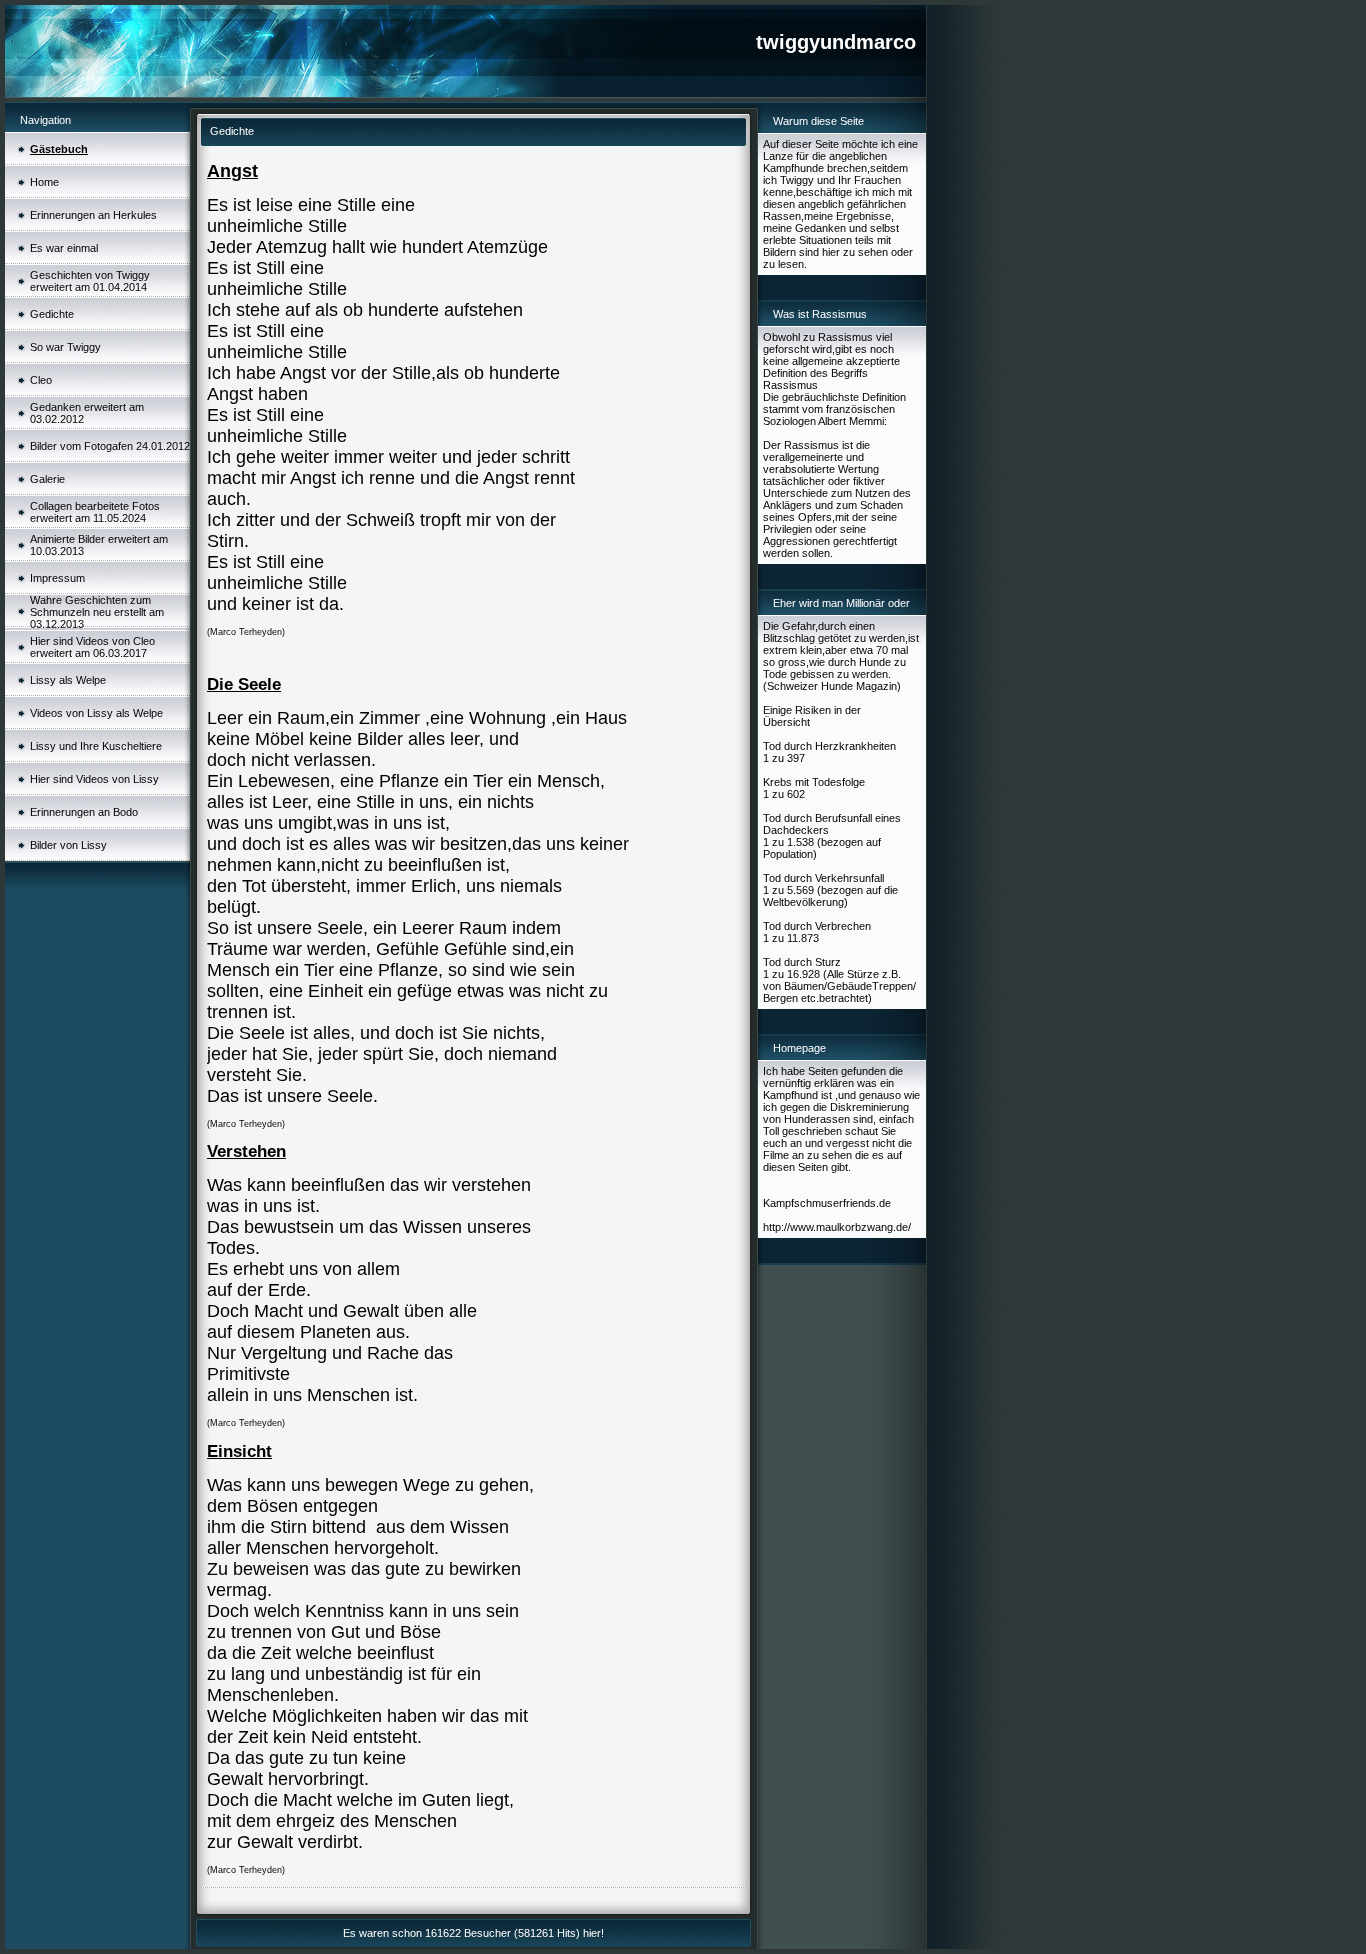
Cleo (41, 380)
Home (44, 182)
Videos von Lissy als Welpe (96, 713)
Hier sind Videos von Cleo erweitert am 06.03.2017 (92, 647)
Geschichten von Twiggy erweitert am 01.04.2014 (90, 281)
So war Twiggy (65, 347)
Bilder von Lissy (68, 845)
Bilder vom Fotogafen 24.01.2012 (110, 446)
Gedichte (52, 314)
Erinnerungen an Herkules (93, 215)
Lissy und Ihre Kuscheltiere (96, 746)
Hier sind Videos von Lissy (94, 779)
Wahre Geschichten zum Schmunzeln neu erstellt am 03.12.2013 (97, 612)
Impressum (57, 578)
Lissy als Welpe (68, 680)
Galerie (47, 479)
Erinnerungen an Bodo (84, 812)
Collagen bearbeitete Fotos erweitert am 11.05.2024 (95, 512)
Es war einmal (64, 248)
